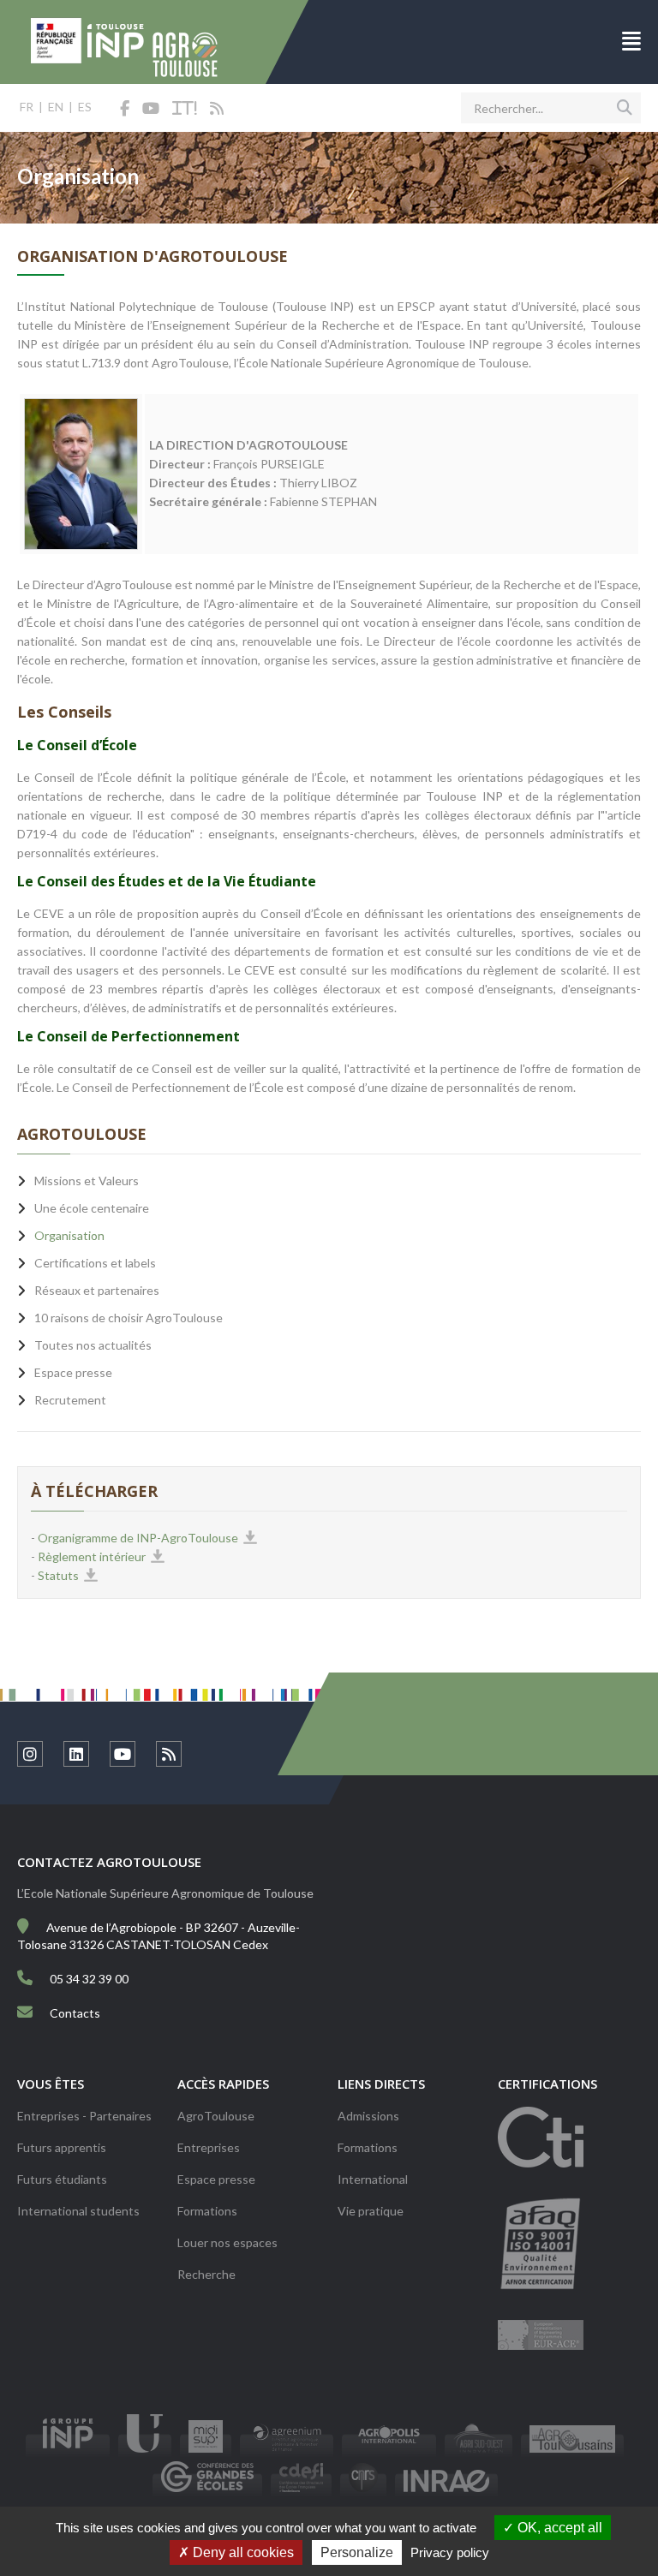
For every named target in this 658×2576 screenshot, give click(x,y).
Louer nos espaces (227, 2242)
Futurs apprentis (62, 2147)
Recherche (206, 2274)
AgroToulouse (216, 2116)
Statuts (58, 1575)
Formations (207, 2211)
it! (185, 109)
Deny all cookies (242, 2552)
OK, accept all (558, 2528)
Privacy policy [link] (450, 2552)
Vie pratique (371, 2211)
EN (56, 107)
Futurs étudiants (62, 2179)
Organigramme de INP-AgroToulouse (138, 1538)
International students (78, 2211)
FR (27, 107)
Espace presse (216, 2179)
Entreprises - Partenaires (84, 2116)
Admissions (368, 2116)
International (373, 2179)
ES (85, 107)
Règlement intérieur (92, 1556)
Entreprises (209, 2147)
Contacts (75, 2013)
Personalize (357, 2552)
